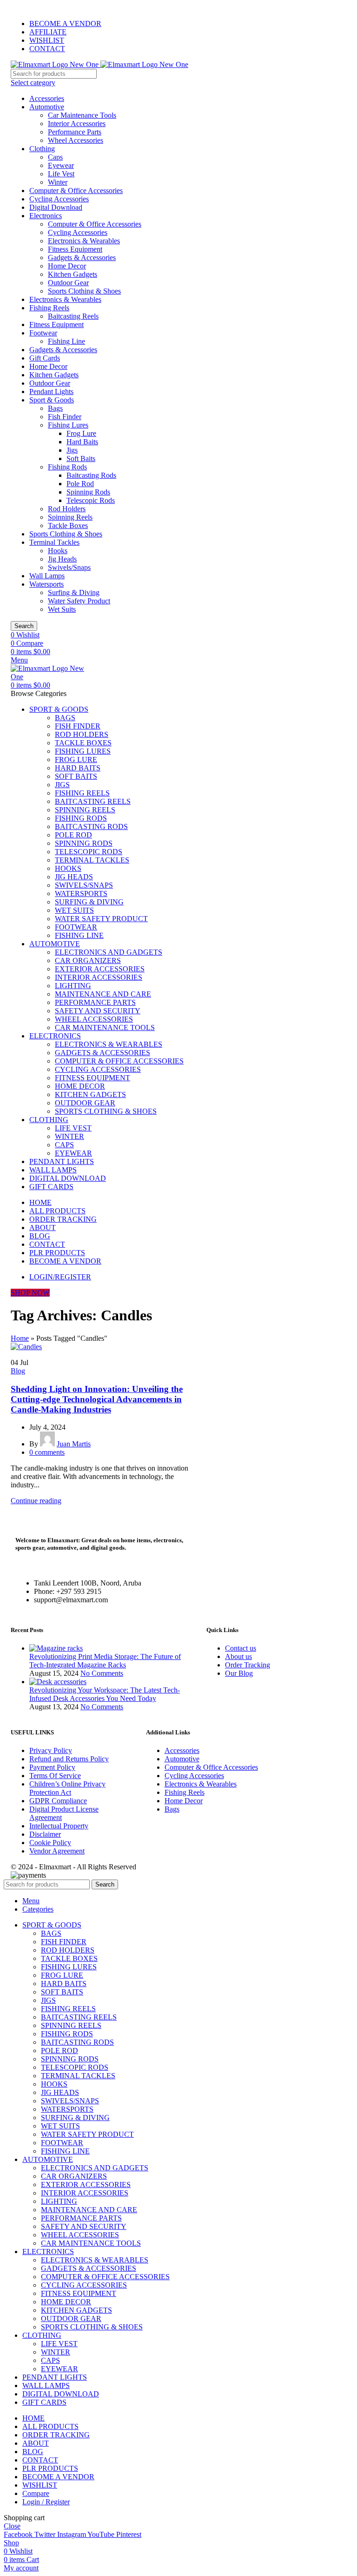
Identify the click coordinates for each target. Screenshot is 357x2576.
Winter (58, 182)
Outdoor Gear (68, 283)
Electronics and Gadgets (109, 952)
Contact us (241, 1648)
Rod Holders (67, 509)
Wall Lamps (47, 576)
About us (238, 1656)
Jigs (72, 450)
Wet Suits (62, 609)
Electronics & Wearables (84, 241)
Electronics (46, 216)
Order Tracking (248, 1665)
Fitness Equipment (75, 249)
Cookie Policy (50, 1843)
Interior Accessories (77, 124)
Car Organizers (88, 960)
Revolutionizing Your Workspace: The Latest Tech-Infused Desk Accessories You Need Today (105, 1694)
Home (20, 1338)
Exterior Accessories (100, 969)
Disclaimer (45, 1834)
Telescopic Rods (91, 500)
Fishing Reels (49, 308)
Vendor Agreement (57, 1851)
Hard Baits (82, 442)
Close (12, 2526)
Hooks (58, 551)
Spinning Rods (88, 492)
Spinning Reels (70, 517)
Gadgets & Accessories (82, 258)
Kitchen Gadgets (73, 274)
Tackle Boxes (68, 525)
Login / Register (46, 2502)
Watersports (46, 584)
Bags (55, 408)
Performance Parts (75, 132)
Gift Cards (45, 358)
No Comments (102, 1673)
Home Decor (67, 266)
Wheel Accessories (76, 140)
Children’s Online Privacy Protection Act (67, 1788)
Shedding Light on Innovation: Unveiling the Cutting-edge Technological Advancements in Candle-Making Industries (97, 1399)
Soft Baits (81, 458)
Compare (36, 2493)
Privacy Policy (51, 1750)
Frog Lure (81, 433)
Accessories (47, 98)
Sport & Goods (52, 400)
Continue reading (36, 1501)
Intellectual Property (59, 1826)
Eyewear (61, 165)
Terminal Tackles (54, 542)
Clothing (42, 149)
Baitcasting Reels (73, 316)
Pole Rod (80, 484)
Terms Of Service (55, 1776)
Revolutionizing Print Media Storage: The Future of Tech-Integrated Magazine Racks (105, 1661)
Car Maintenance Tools (82, 115)
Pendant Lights (51, 391)
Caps (55, 157)
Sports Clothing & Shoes (84, 291)
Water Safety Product (79, 601)
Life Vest (61, 174)
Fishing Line (66, 341)
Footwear (43, 333)
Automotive (47, 107)
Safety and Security (98, 1011)
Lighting (73, 986)
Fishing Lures (68, 425)
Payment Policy (52, 1767)
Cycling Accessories (59, 199)
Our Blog (239, 1673)
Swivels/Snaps (69, 567)
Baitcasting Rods (91, 475)
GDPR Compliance (58, 1801)
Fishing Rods (67, 467)
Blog (18, 1371)
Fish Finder (65, 417)
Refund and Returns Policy (69, 1759)
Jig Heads (62, 559)
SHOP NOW (30, 1293)
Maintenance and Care (103, 994)
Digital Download (56, 207)
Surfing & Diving (74, 592)
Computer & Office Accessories (76, 191)
